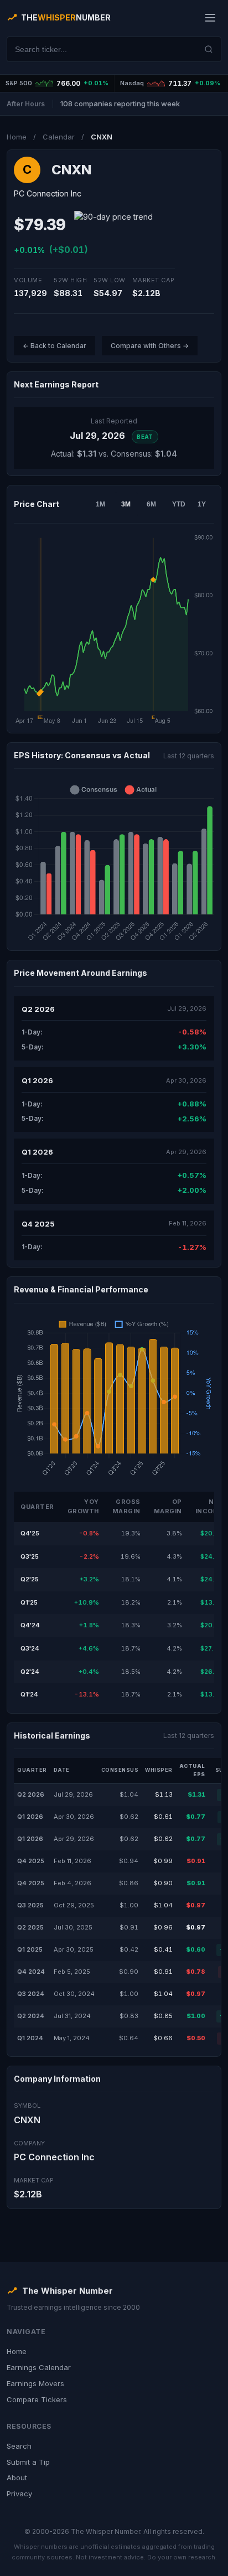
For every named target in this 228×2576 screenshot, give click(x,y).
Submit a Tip (28, 2462)
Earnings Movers (35, 2383)
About (17, 2477)
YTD (179, 504)
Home (17, 137)
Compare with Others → (150, 346)
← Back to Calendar (55, 346)
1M (100, 504)
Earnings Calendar (39, 2367)
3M (126, 504)
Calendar (59, 137)
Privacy (19, 2494)
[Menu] (210, 18)
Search (19, 2446)
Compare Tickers (37, 2399)
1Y (202, 504)
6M (151, 504)
